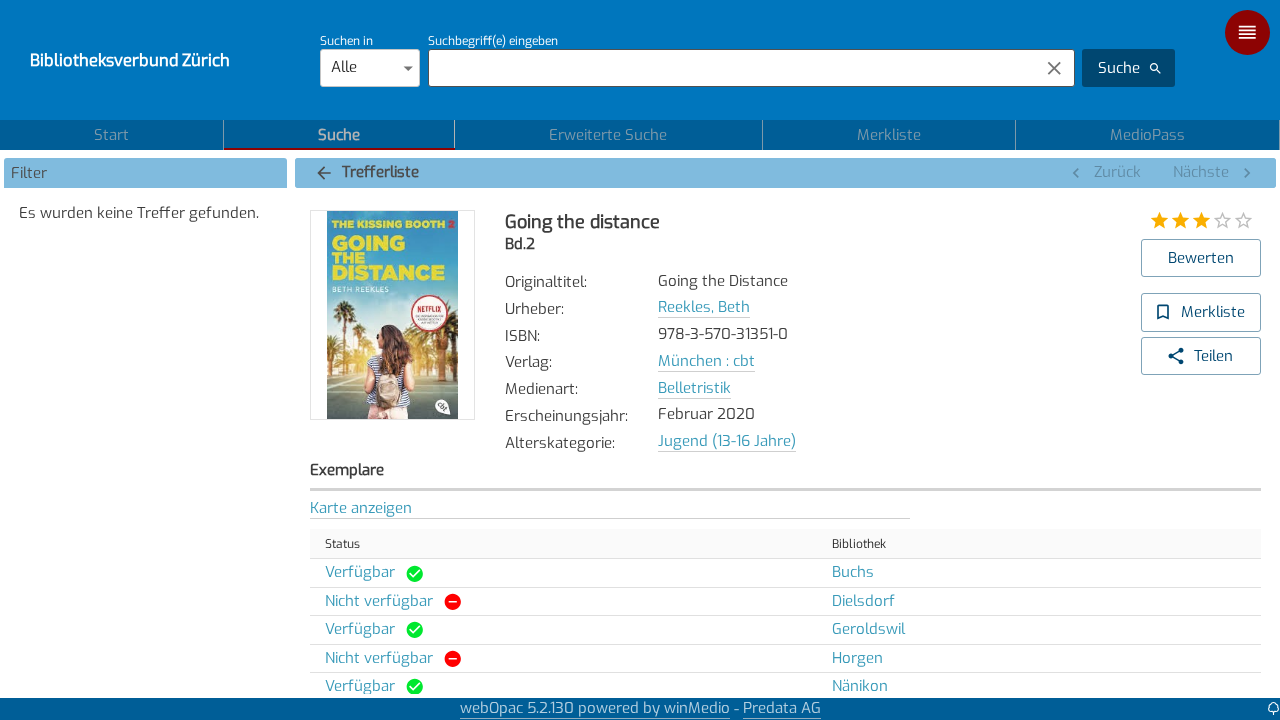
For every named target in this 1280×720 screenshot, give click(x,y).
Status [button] (342, 544)
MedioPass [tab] (1147, 135)
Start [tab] (111, 135)
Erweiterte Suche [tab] (608, 135)
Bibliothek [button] (859, 544)
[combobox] (728, 68)
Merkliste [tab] (889, 135)
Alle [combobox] (344, 67)
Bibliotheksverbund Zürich (130, 60)
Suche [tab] (339, 135)
